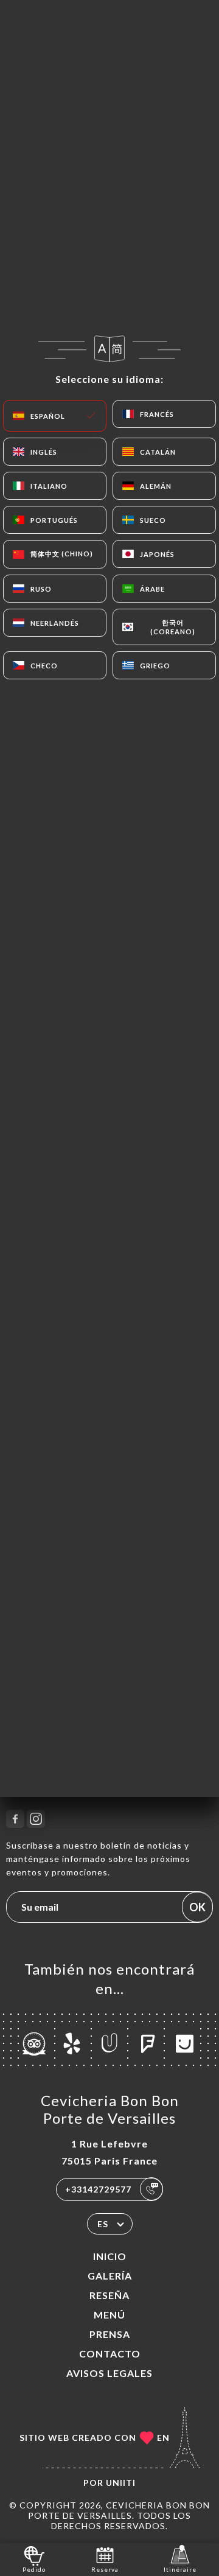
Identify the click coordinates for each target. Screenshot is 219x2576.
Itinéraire (180, 2569)
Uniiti (121, 2483)
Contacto (110, 2354)
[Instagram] (36, 1819)
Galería (110, 2276)
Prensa (110, 2334)
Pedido (34, 2569)
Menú (109, 2315)
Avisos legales (109, 2373)
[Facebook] (15, 1819)
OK (197, 1907)
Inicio (110, 2256)
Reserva (105, 2569)
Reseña (109, 2295)
